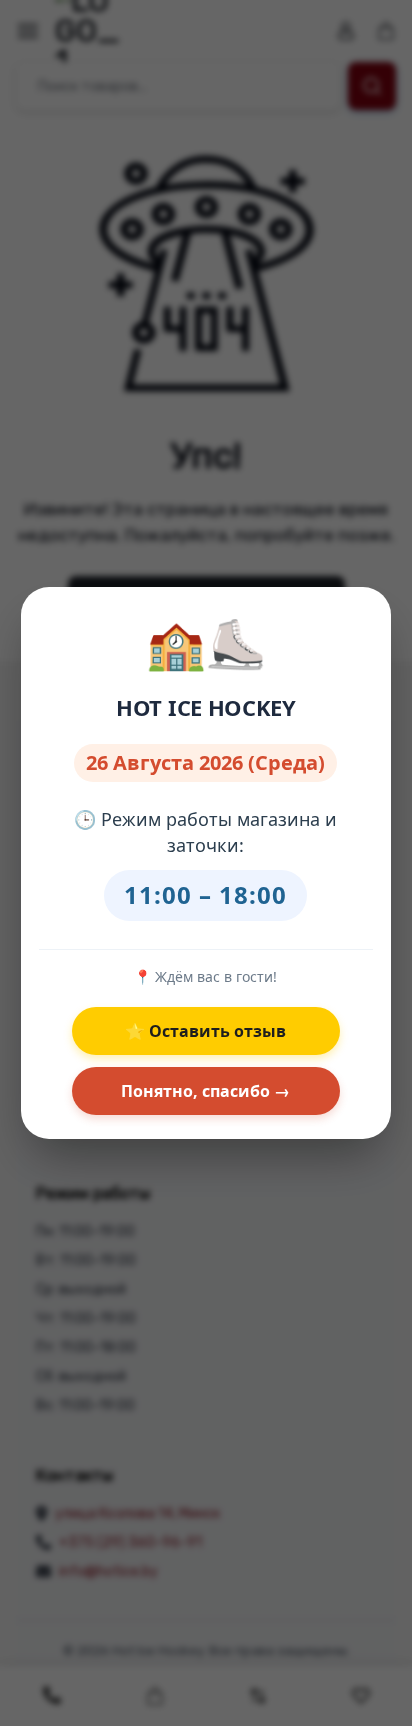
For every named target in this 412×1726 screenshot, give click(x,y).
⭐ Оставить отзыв (205, 1031)
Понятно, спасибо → (205, 1091)
